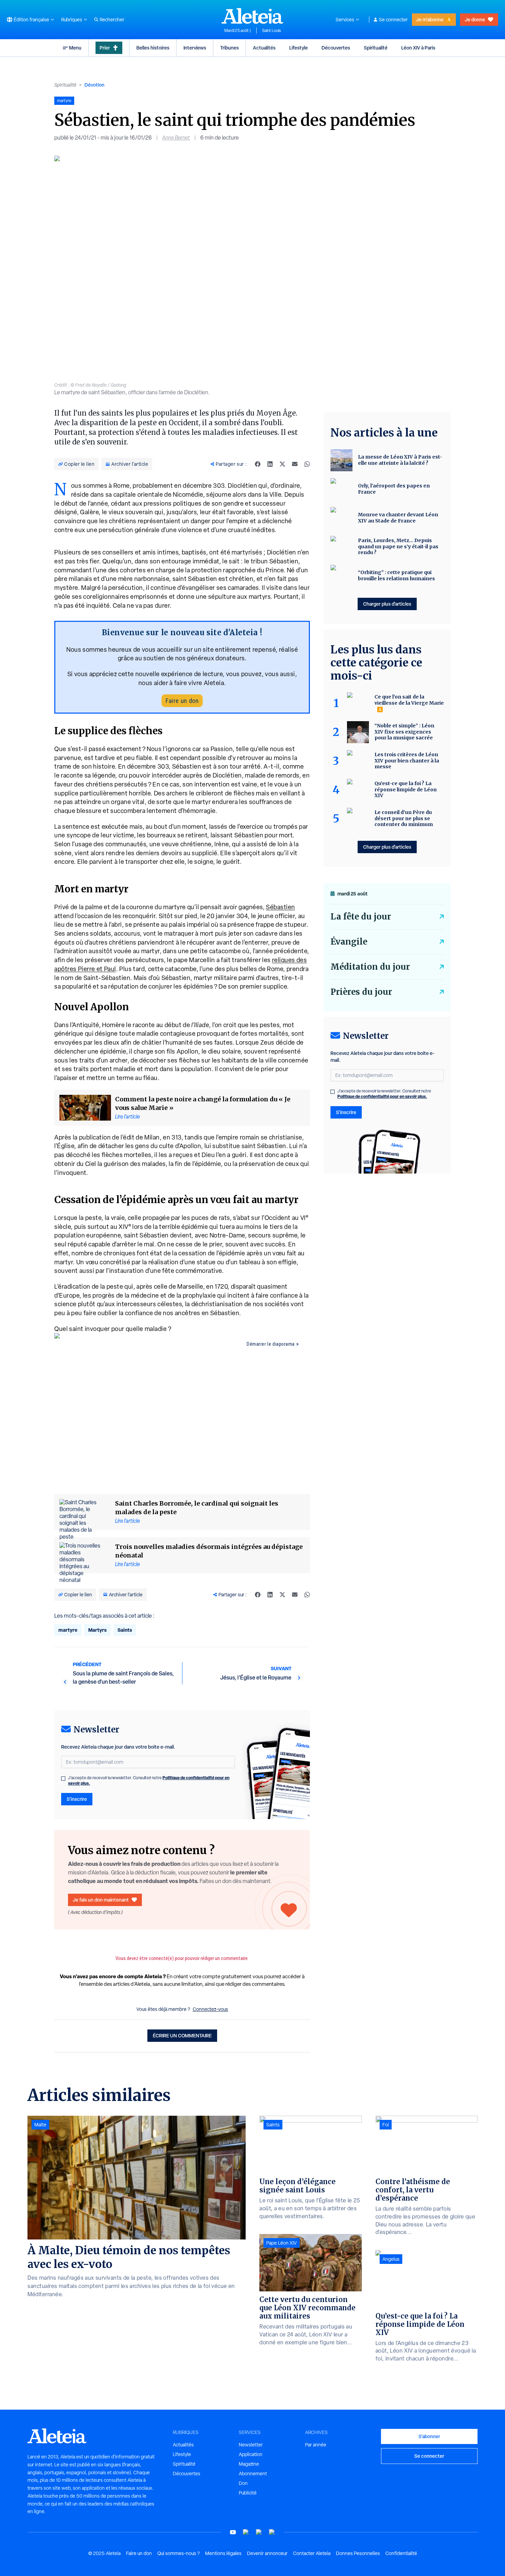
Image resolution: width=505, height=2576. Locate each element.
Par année (316, 2445)
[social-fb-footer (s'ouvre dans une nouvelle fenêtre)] (246, 2532)
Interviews (195, 48)
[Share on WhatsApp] (307, 464)
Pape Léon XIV (282, 2243)
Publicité (248, 2493)
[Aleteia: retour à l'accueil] (252, 16)
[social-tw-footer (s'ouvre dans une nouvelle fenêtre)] (259, 2532)
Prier (105, 48)
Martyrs (97, 1630)
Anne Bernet (176, 138)
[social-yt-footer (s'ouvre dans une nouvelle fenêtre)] (233, 2532)
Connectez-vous (210, 2009)
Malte (40, 2125)
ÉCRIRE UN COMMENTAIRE (182, 2035)
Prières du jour (361, 992)
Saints (125, 1630)
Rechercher (112, 20)
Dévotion (94, 85)
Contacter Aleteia (312, 2553)
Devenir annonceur (267, 2553)
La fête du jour (361, 917)
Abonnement (253, 2474)
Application (251, 2454)
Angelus (391, 2259)
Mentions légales (223, 2553)
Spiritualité (376, 48)
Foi (386, 2125)
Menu (75, 48)
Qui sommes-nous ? (178, 2553)
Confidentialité (401, 2553)
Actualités (264, 48)
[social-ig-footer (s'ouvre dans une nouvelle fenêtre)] (272, 2532)
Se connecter (393, 20)
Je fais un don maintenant (101, 1900)
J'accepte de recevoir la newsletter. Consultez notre (149, 1781)
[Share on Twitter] (282, 464)
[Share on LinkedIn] (270, 464)
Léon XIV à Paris (418, 48)
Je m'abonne (430, 19)
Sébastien (280, 907)
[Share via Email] (295, 464)
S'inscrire (77, 1799)
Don (243, 2483)
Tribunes (229, 48)
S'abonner (429, 2436)
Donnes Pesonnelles (358, 2553)
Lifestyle (299, 48)
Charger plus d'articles (387, 604)
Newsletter (251, 2445)
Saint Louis (272, 31)
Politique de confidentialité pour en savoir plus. (382, 1096)
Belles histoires (153, 48)
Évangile (349, 942)
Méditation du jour (370, 967)
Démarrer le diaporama (271, 1344)
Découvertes (336, 48)
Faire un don (182, 701)
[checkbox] (63, 1779)
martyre (68, 1630)
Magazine (249, 2464)
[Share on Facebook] (258, 464)
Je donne (475, 19)
